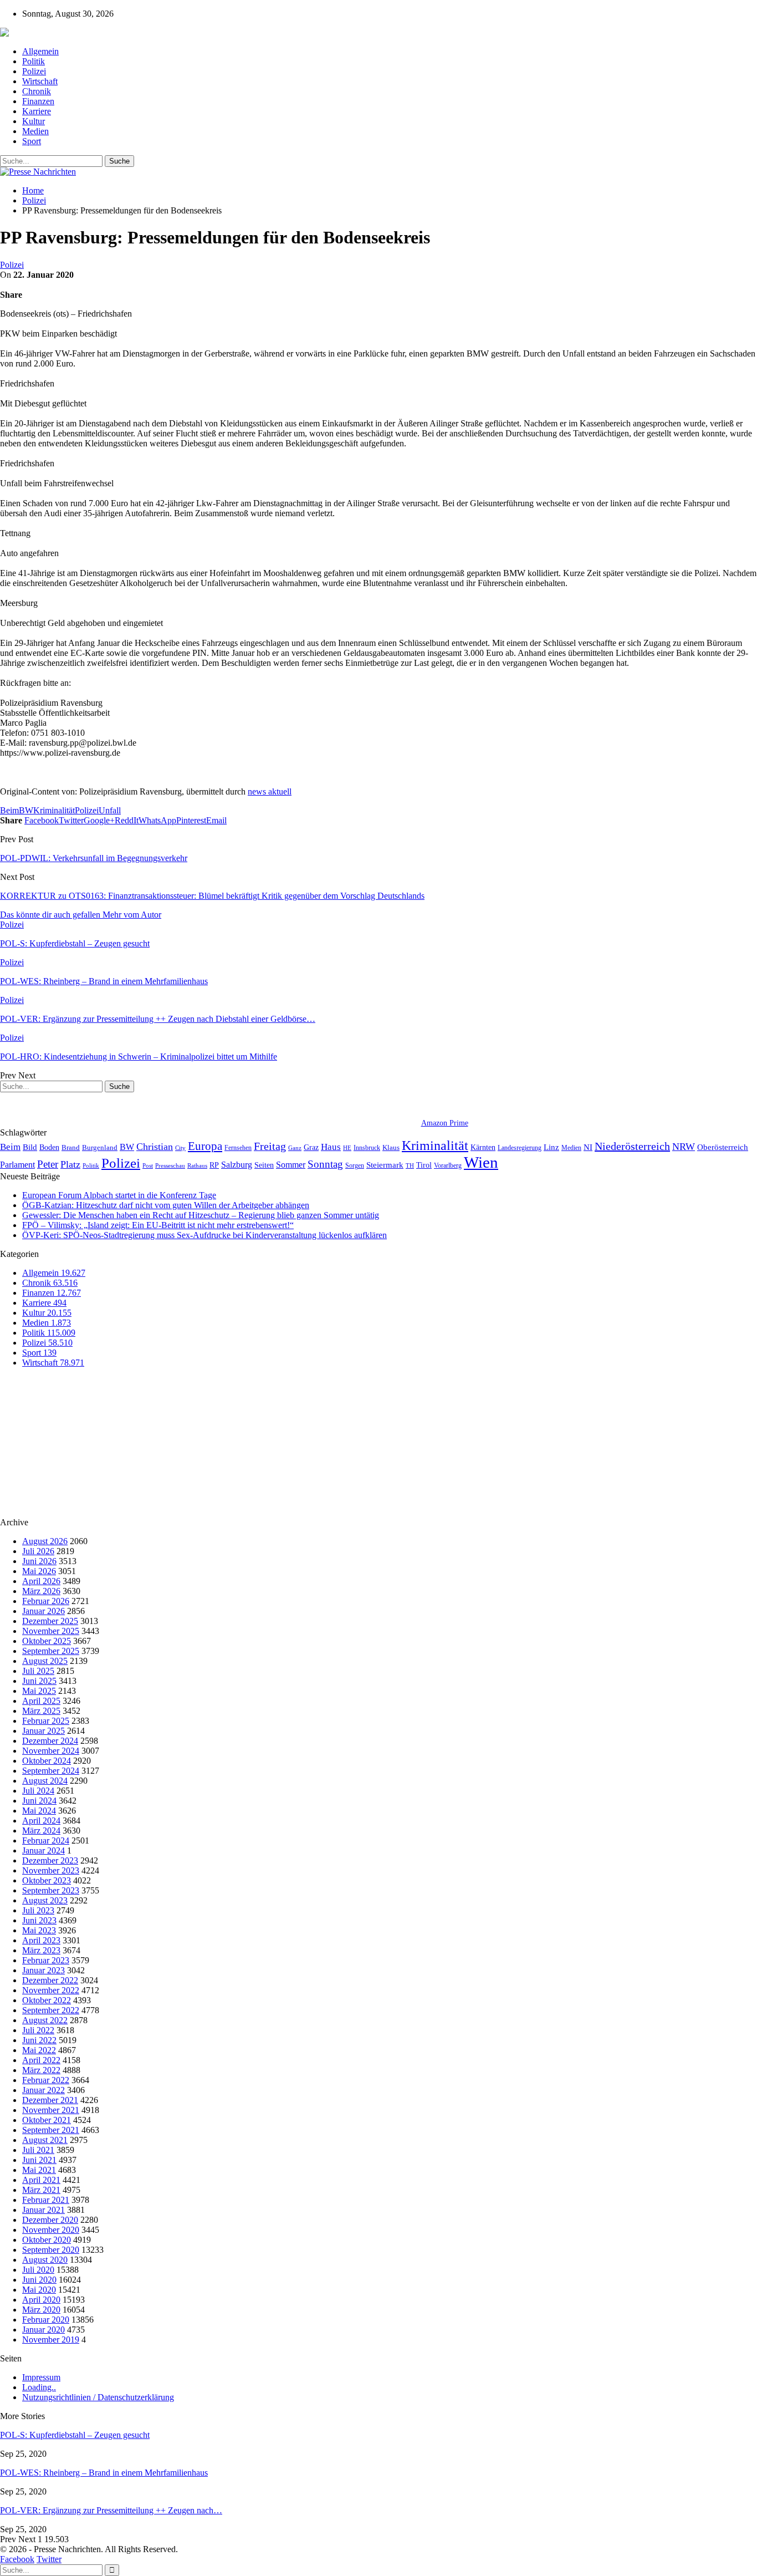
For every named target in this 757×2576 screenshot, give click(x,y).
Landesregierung (520, 1148)
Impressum (41, 2377)
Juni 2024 (39, 1801)
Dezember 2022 (50, 1980)
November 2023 (51, 1870)
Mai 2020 (39, 2290)
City (180, 1148)
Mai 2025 (39, 1691)
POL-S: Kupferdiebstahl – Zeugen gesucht (75, 2435)
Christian (155, 1147)
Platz (70, 1164)
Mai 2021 (39, 2170)
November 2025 (51, 1631)
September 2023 (51, 1890)
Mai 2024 (39, 1811)
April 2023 (41, 1940)
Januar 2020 (44, 2330)
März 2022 (41, 2070)
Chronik (37, 91)
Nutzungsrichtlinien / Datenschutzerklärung (98, 2397)
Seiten (264, 1165)
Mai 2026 (39, 1571)
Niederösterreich (632, 1146)
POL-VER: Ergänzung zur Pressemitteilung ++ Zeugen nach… (111, 2510)
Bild (30, 1147)
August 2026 (45, 1541)
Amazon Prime (445, 1123)
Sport (32, 141)
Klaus (391, 1148)
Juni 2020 (39, 2280)
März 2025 (41, 1711)
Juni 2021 (39, 2160)
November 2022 (51, 1990)
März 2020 (41, 2310)
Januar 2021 (44, 2210)
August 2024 (45, 1781)
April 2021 (41, 2180)
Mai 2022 (39, 2050)
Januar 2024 (44, 1850)
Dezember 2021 (50, 2100)
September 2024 (51, 1771)
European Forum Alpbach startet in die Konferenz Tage (119, 1195)
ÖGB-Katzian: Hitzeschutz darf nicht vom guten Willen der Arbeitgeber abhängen (166, 1205)
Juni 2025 (39, 1681)
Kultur (34, 121)
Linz (551, 1147)
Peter (48, 1164)
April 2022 (41, 2060)
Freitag (270, 1146)
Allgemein (40, 51)
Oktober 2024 (47, 1761)
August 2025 (45, 1661)
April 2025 (41, 1701)
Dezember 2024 (50, 1741)
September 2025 (51, 1651)
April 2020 (41, 2300)
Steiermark (385, 1165)
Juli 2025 (38, 1671)
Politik (34, 61)
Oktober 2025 (47, 1641)
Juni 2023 (39, 1920)
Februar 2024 (46, 1841)
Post (148, 1166)
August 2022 (45, 2020)
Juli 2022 (38, 2030)
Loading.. (39, 2387)
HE (347, 1148)
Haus (331, 1147)
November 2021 (51, 2110)
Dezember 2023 (50, 1860)
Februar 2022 (46, 2080)
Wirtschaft (40, 81)
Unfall (110, 810)
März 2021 (41, 2190)
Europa (205, 1146)
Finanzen (38, 101)
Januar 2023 (44, 1970)
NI (588, 1147)
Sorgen (355, 1165)
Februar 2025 (46, 1721)
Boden (49, 1147)
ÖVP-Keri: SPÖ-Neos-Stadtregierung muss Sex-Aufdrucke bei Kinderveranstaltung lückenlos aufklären (204, 1235)
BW (26, 810)
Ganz (295, 1148)
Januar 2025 (44, 1731)
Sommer (291, 1165)
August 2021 (45, 2140)
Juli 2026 (38, 1551)
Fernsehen (238, 1148)
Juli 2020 (38, 2270)
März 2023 (41, 1950)
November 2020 (51, 2230)
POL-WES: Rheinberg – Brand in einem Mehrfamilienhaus (104, 2473)
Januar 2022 (44, 2090)
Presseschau (170, 1165)
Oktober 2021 (47, 2120)
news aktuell (270, 791)
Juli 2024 (38, 1791)
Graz (311, 1147)
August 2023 (45, 1900)
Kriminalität (54, 810)
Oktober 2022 (47, 2000)
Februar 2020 (46, 2320)
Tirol (424, 1165)
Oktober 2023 (47, 1880)
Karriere (37, 111)
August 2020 (45, 2260)
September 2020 (51, 2250)
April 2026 (41, 1581)
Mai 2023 (39, 1930)
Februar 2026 (46, 1601)
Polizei (34, 71)
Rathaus (197, 1166)
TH (410, 1165)
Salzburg (237, 1165)
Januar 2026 (44, 1611)
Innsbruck (367, 1148)
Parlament (17, 1165)
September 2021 (51, 2130)
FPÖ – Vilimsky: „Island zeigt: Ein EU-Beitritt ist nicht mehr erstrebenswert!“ (158, 1225)
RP (214, 1165)
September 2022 (51, 2010)
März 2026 (41, 1591)
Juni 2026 (39, 1561)
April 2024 (41, 1821)
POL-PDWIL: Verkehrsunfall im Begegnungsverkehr (94, 858)
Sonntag (325, 1164)
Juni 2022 (39, 2040)
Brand (71, 1147)
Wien (481, 1162)
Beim (9, 810)
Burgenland (100, 1147)
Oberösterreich (723, 1147)
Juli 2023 (38, 1910)
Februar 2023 (46, 1960)
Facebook (17, 2559)
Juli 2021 (38, 2150)
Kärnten (483, 1147)
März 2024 (41, 1831)
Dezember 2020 (50, 2220)
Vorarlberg (448, 1165)
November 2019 (51, 2340)
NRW (684, 1147)
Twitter (49, 2559)
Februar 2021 (46, 2200)
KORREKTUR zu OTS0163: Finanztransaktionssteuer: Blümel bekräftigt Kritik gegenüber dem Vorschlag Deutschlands (212, 896)
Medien (35, 131)
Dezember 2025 (50, 1621)
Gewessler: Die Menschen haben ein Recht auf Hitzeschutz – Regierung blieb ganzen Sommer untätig (201, 1215)
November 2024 (51, 1751)
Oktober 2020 (47, 2240)
